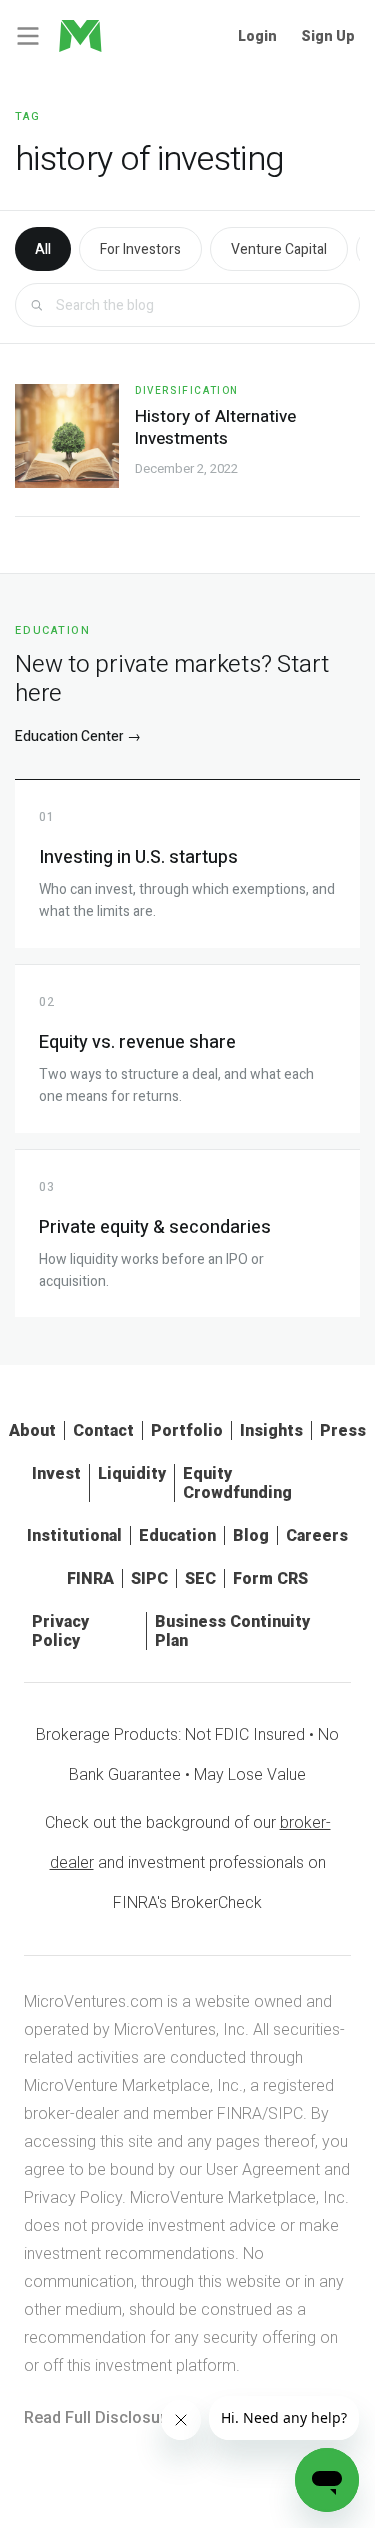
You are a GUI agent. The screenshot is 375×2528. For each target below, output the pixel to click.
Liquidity (132, 1473)
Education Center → (78, 736)
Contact (103, 1430)
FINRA (90, 1578)
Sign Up (328, 36)
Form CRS (270, 1578)
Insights (271, 1430)
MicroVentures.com (93, 2001)
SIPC (149, 1578)
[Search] (36, 305)
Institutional (74, 1535)
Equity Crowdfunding (237, 1483)
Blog (251, 1535)
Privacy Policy (60, 1631)
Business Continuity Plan (232, 1631)
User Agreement (263, 2169)
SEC (200, 1578)
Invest (56, 1473)
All (43, 249)
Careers (317, 1535)
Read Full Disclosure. (101, 2417)
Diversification (187, 391)
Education (177, 1535)
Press (343, 1430)
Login (257, 36)
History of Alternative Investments (215, 427)
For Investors (140, 249)
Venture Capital (279, 249)
